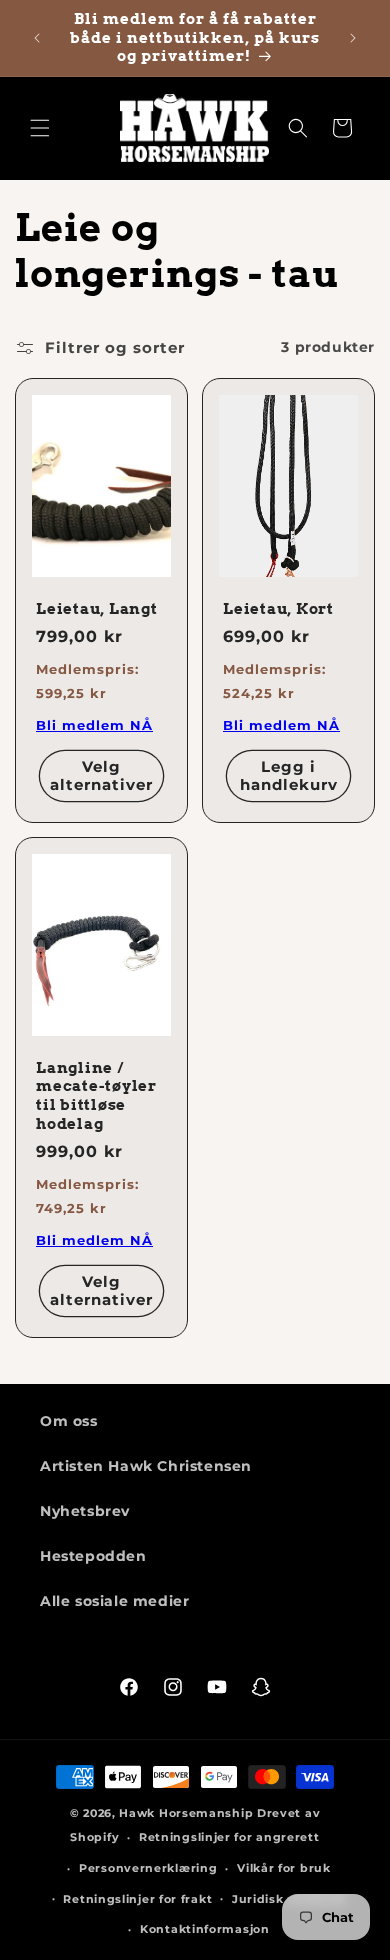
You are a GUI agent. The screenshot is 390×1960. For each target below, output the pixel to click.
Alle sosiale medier (114, 1601)
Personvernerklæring (148, 1868)
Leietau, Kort (278, 609)
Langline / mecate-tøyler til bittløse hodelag (96, 1096)
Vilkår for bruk (284, 1868)
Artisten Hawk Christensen (146, 1466)
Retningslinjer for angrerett (229, 1837)
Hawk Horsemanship (186, 1813)
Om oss (69, 1421)
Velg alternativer (101, 775)
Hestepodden (93, 1556)
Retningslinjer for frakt (137, 1899)
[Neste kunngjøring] (353, 38)
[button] (40, 128)
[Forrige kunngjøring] (37, 38)
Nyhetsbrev (85, 1511)
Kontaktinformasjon (205, 1929)
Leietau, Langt (97, 609)
